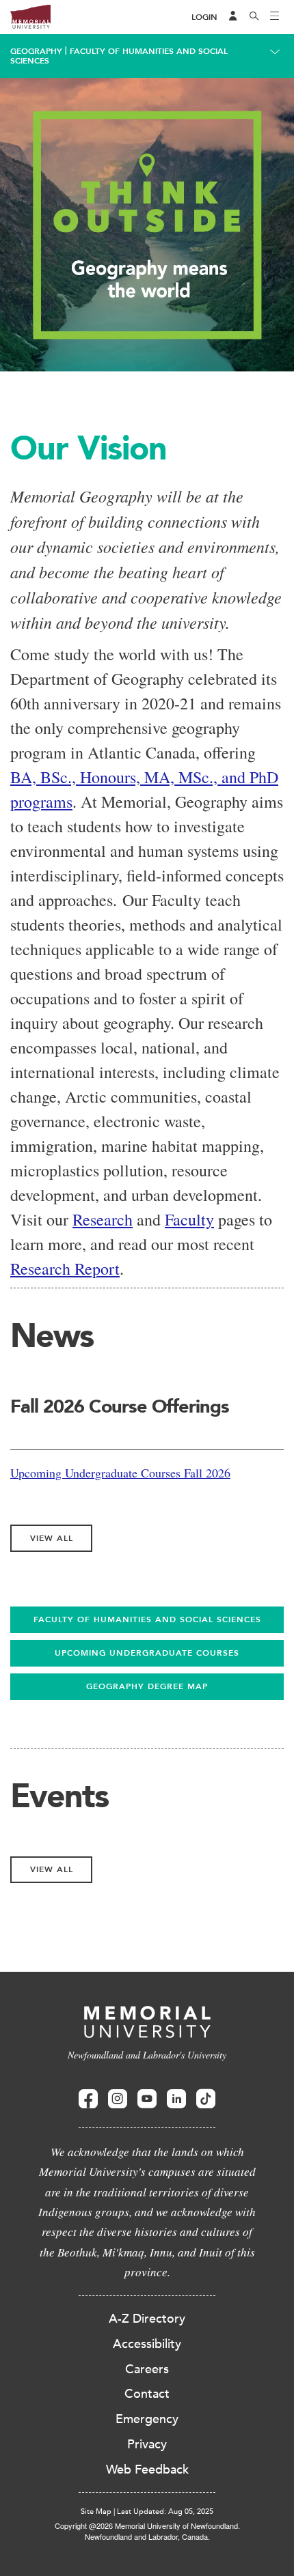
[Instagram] (118, 2099)
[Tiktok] (206, 2099)
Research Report (65, 1269)
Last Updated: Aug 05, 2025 (165, 2511)
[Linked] (176, 2099)
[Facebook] (88, 2099)
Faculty (189, 1219)
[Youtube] (147, 2099)
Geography (36, 51)
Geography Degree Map (147, 1686)
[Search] (254, 17)
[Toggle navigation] (275, 17)
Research (103, 1219)
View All (52, 1538)
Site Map (96, 2511)
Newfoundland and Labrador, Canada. (147, 2536)
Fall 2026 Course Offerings (120, 1406)
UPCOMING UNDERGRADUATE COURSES (147, 1653)
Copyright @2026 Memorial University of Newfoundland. (147, 2525)
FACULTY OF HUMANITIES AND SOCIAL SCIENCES (147, 1619)
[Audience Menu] (233, 17)
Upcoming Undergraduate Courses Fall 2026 (120, 1473)
